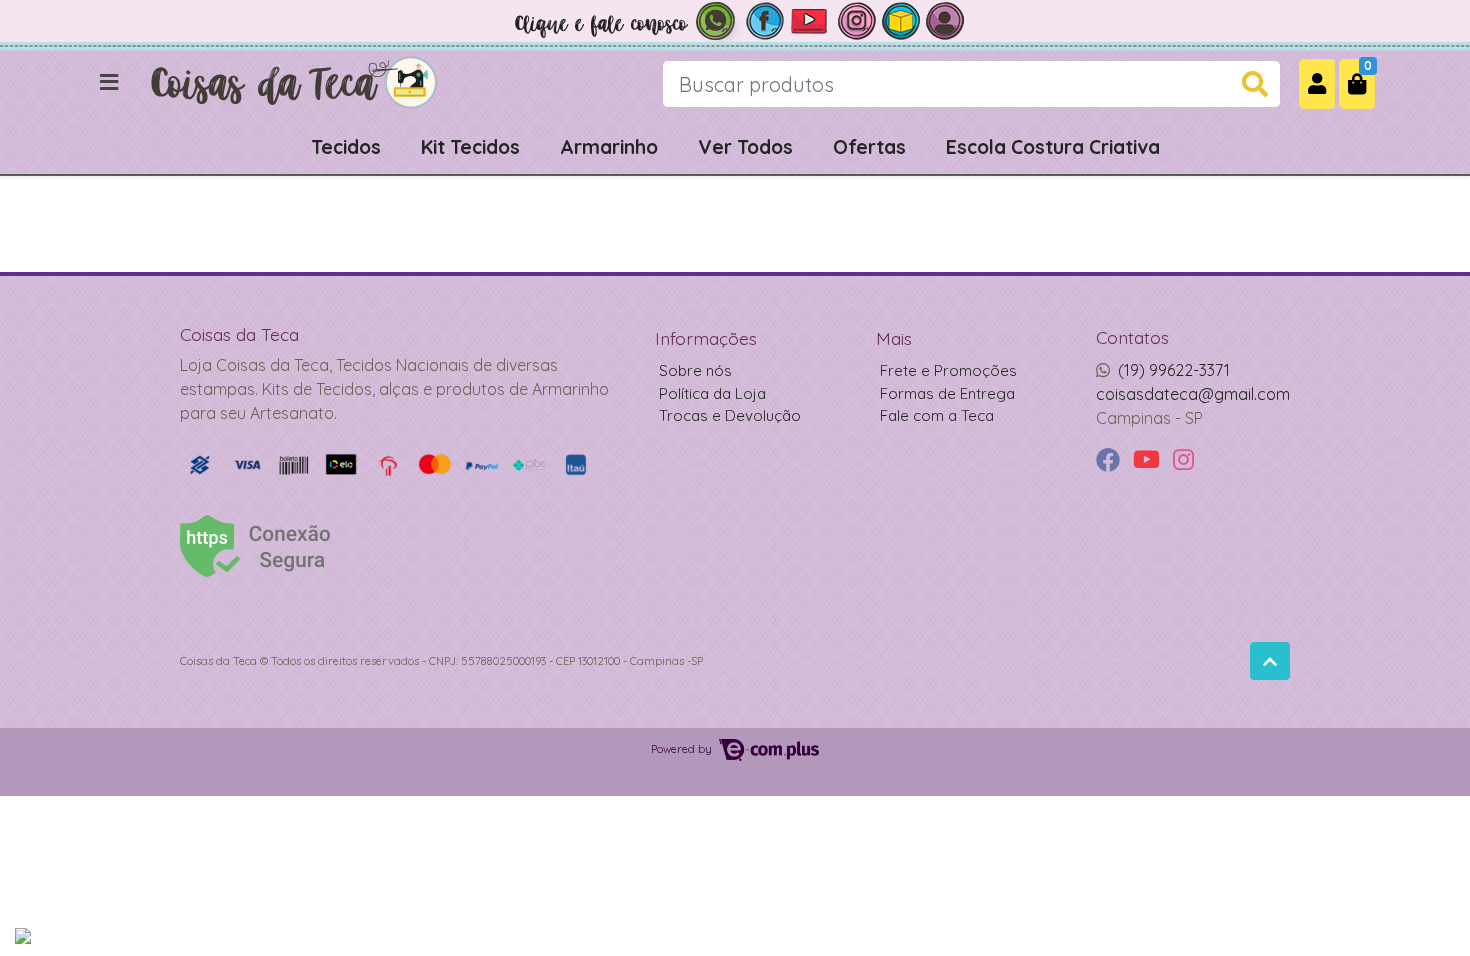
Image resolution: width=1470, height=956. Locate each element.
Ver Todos (745, 147)
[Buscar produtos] (1255, 84)
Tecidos (346, 147)
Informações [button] (706, 338)
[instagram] (1183, 460)
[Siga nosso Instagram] (857, 19)
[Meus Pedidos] (945, 19)
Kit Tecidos (470, 147)
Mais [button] (894, 338)
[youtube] (1149, 460)
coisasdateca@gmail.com (1193, 394)
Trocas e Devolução (730, 415)
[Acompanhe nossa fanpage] (765, 19)
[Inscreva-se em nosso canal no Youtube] (811, 19)
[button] (1317, 83)
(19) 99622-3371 (1174, 370)
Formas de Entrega (947, 393)
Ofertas (869, 147)
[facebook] (1110, 460)
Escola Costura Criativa (1053, 147)
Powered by (683, 749)
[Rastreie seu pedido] (901, 19)
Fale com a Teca (937, 415)
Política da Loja (712, 393)
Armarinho (609, 147)
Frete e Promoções (948, 370)
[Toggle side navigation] (111, 83)
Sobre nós (695, 370)
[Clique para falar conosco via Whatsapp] (625, 19)
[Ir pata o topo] (1270, 661)
